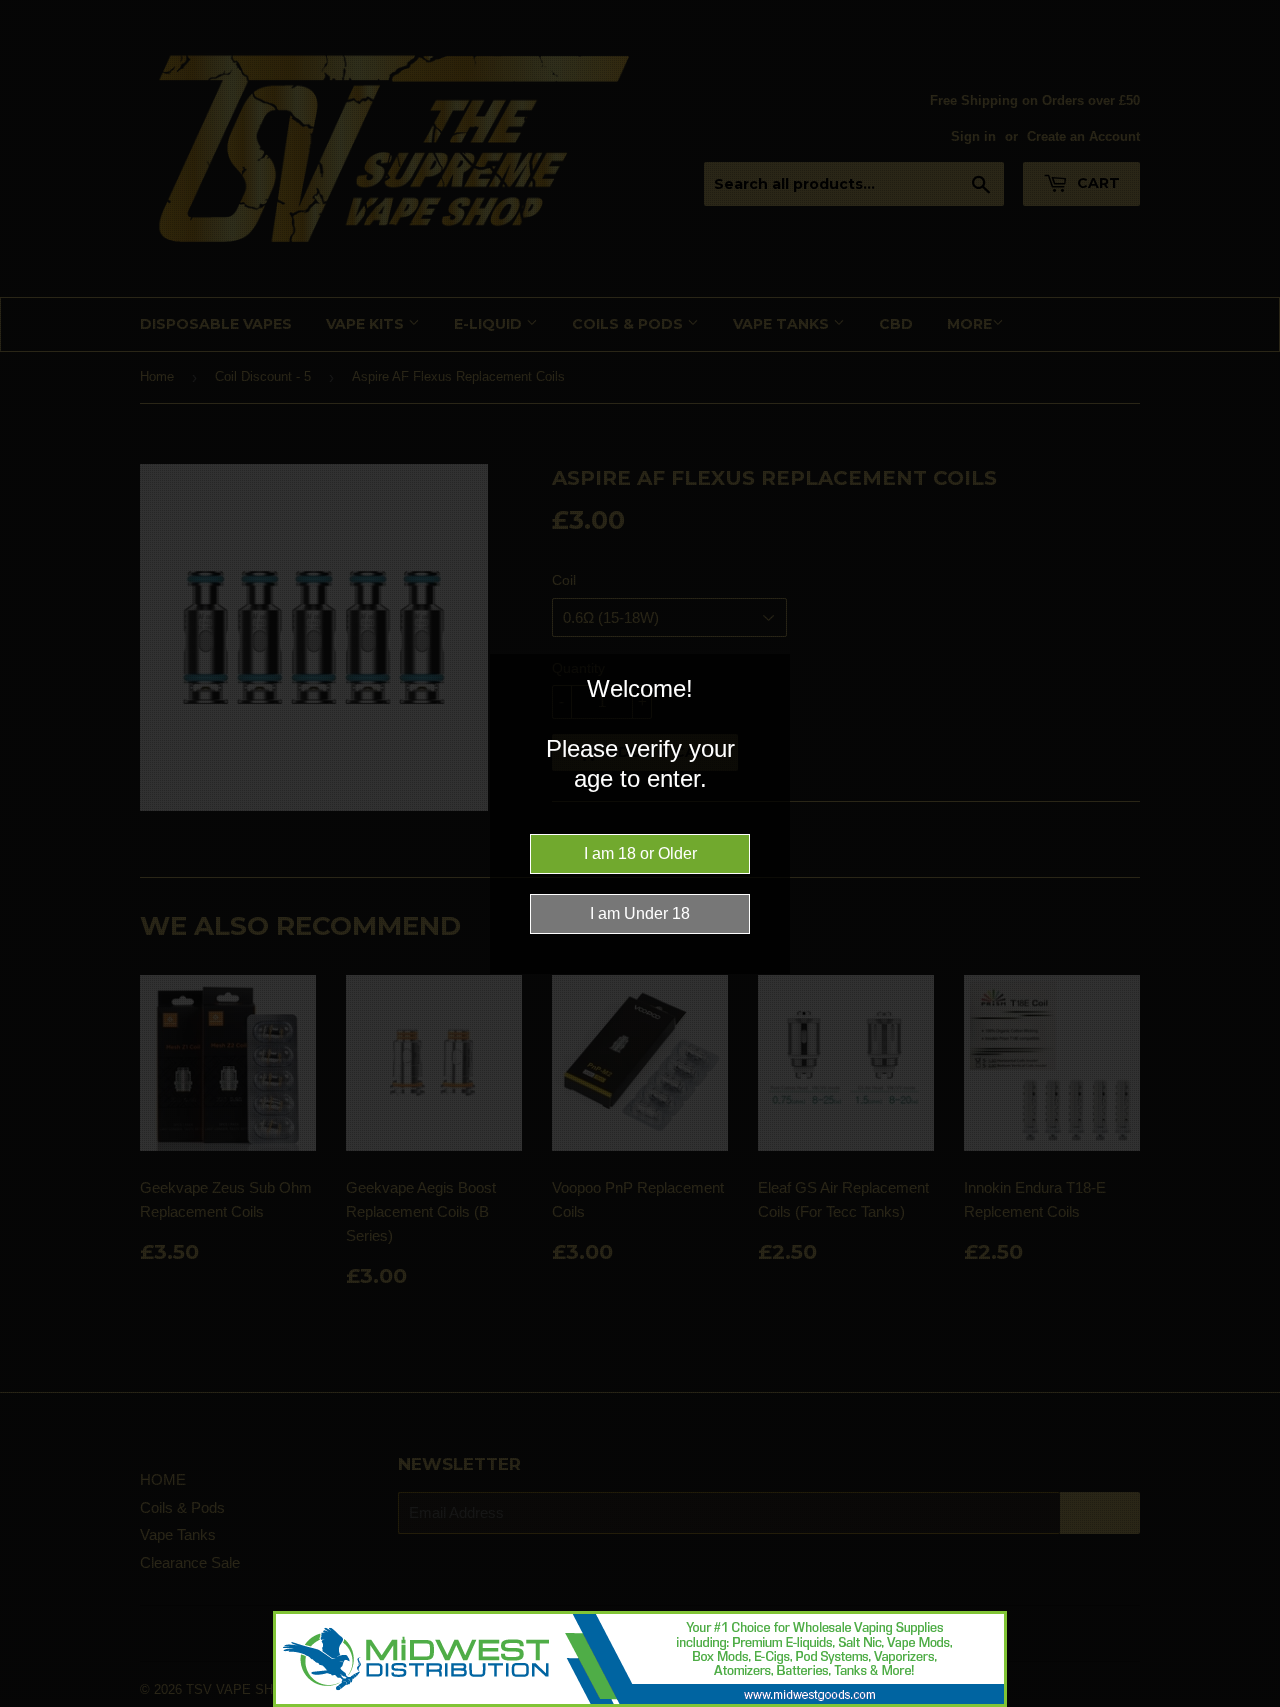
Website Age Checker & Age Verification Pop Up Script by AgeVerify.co (1255, 1702)
